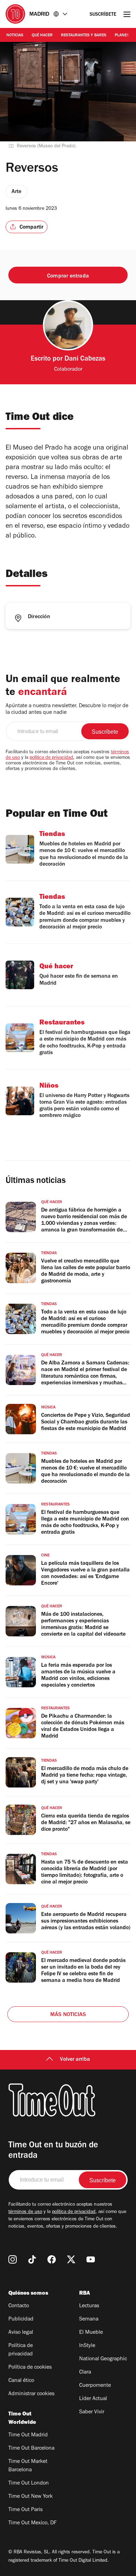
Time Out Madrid (28, 2435)
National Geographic (103, 2359)
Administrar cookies (31, 2394)
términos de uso (25, 2212)
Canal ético (21, 2381)
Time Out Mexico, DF (32, 2523)
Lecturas (89, 2306)
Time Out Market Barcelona (28, 2466)
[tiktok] (32, 2259)
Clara (85, 2373)
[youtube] (91, 2259)
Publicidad (21, 2319)
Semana (89, 2319)
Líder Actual (93, 2399)
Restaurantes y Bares (84, 36)
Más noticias (68, 2015)
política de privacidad (51, 758)
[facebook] (52, 2259)
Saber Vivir (92, 2412)
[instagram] (13, 2259)
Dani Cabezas (85, 360)
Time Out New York (31, 2497)
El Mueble (91, 2333)
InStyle (87, 2346)
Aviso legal (21, 2333)
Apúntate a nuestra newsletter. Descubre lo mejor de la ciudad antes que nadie (67, 709)
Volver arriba (75, 2060)
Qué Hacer (42, 36)
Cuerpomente (95, 2386)
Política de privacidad (21, 2350)
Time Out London (29, 2484)
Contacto (19, 2306)
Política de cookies (30, 2368)
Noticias (15, 36)
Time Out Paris (25, 2510)
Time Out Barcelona (31, 2449)
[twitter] (71, 2259)
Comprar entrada (68, 276)
